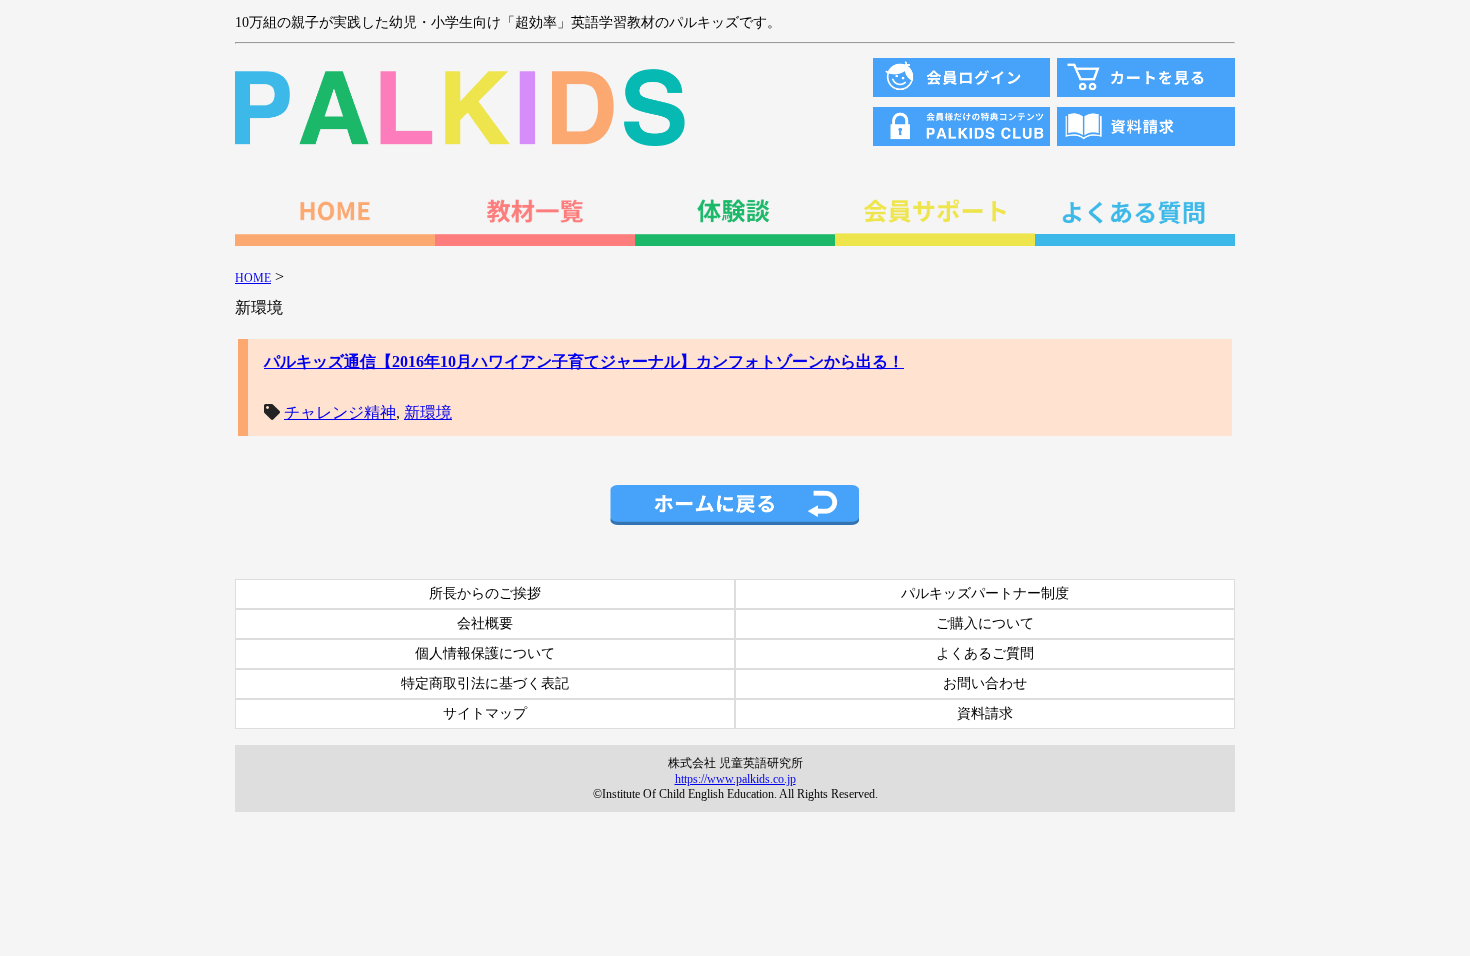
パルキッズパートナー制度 (985, 593)
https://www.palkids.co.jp (735, 779)
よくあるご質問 (985, 653)
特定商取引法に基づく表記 (485, 683)
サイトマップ (485, 713)
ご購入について (985, 623)
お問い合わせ (985, 683)
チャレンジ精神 (340, 412)
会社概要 (485, 623)
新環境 (428, 412)
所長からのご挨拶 (485, 593)
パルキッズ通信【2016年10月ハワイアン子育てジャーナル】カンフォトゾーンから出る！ (584, 361)
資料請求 (985, 713)
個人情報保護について (485, 653)
